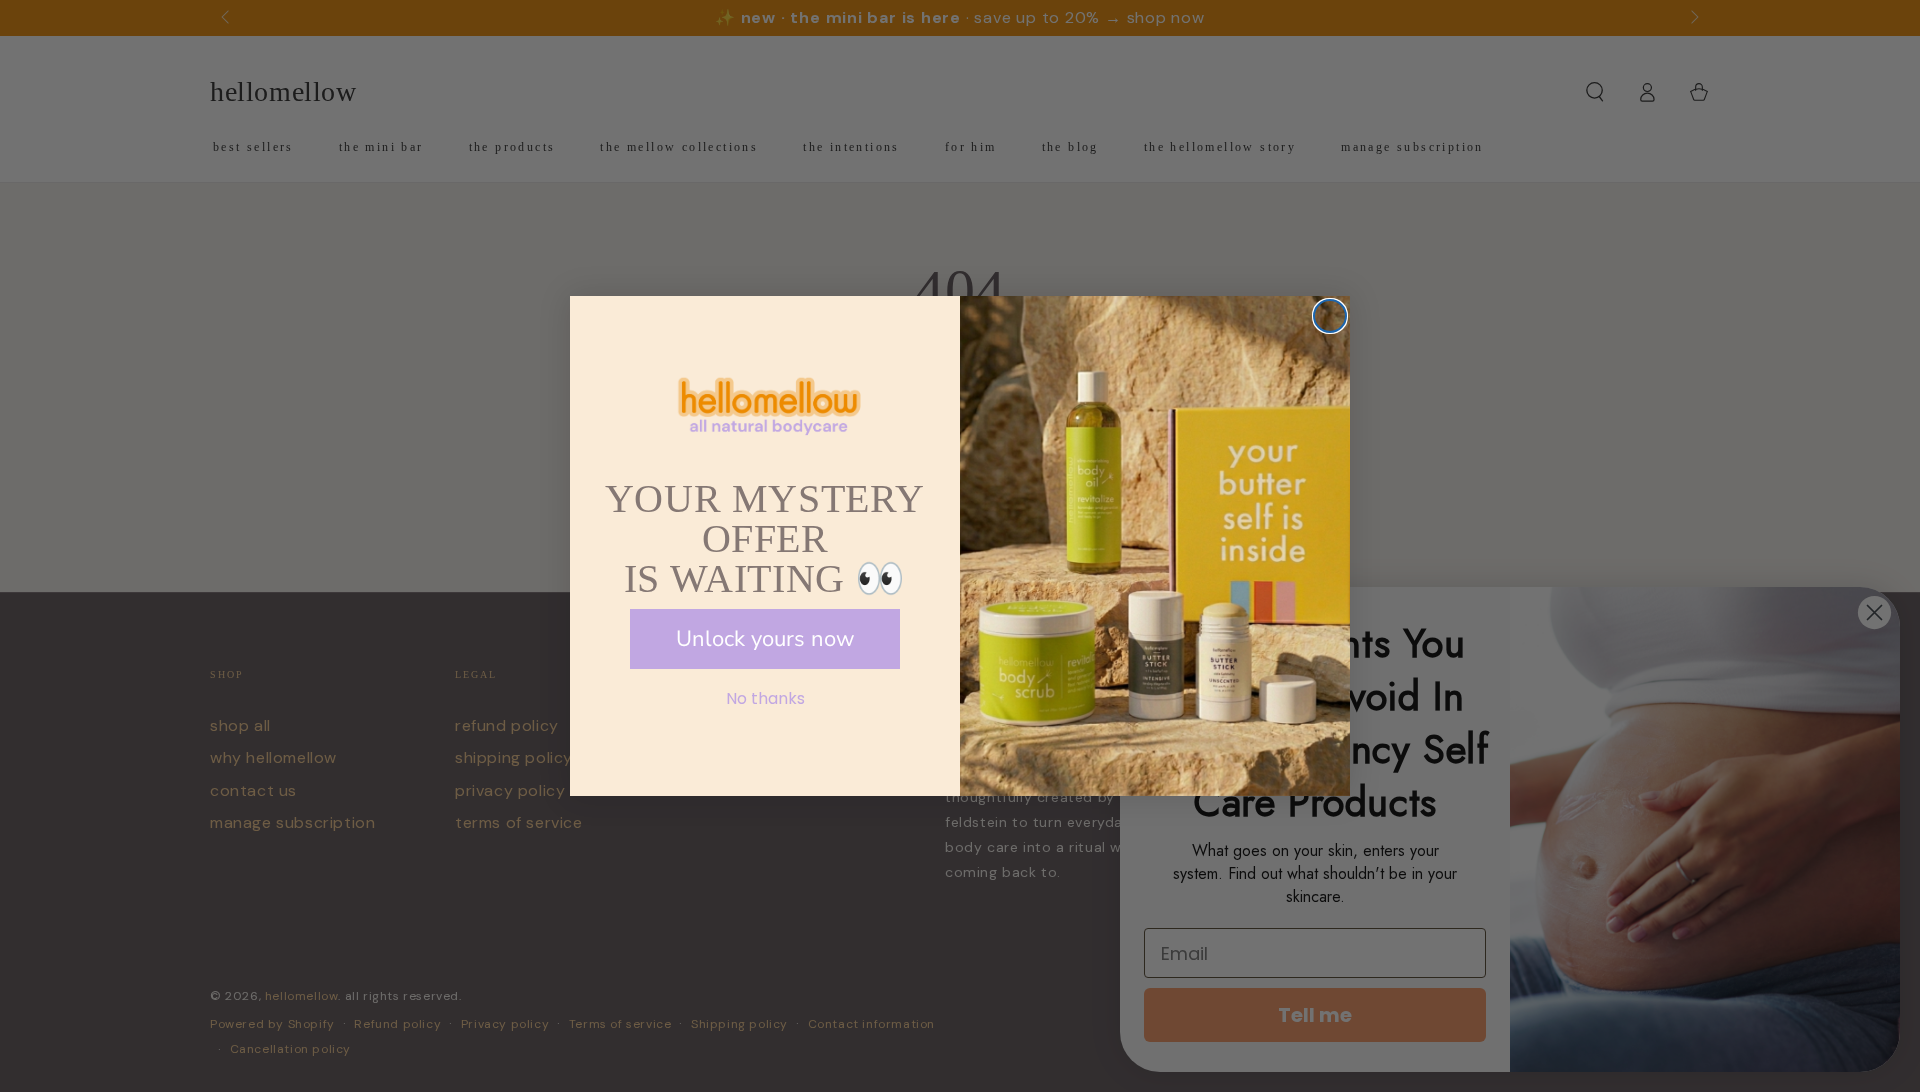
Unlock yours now (765, 639)
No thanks (765, 698)
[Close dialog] (1330, 316)
